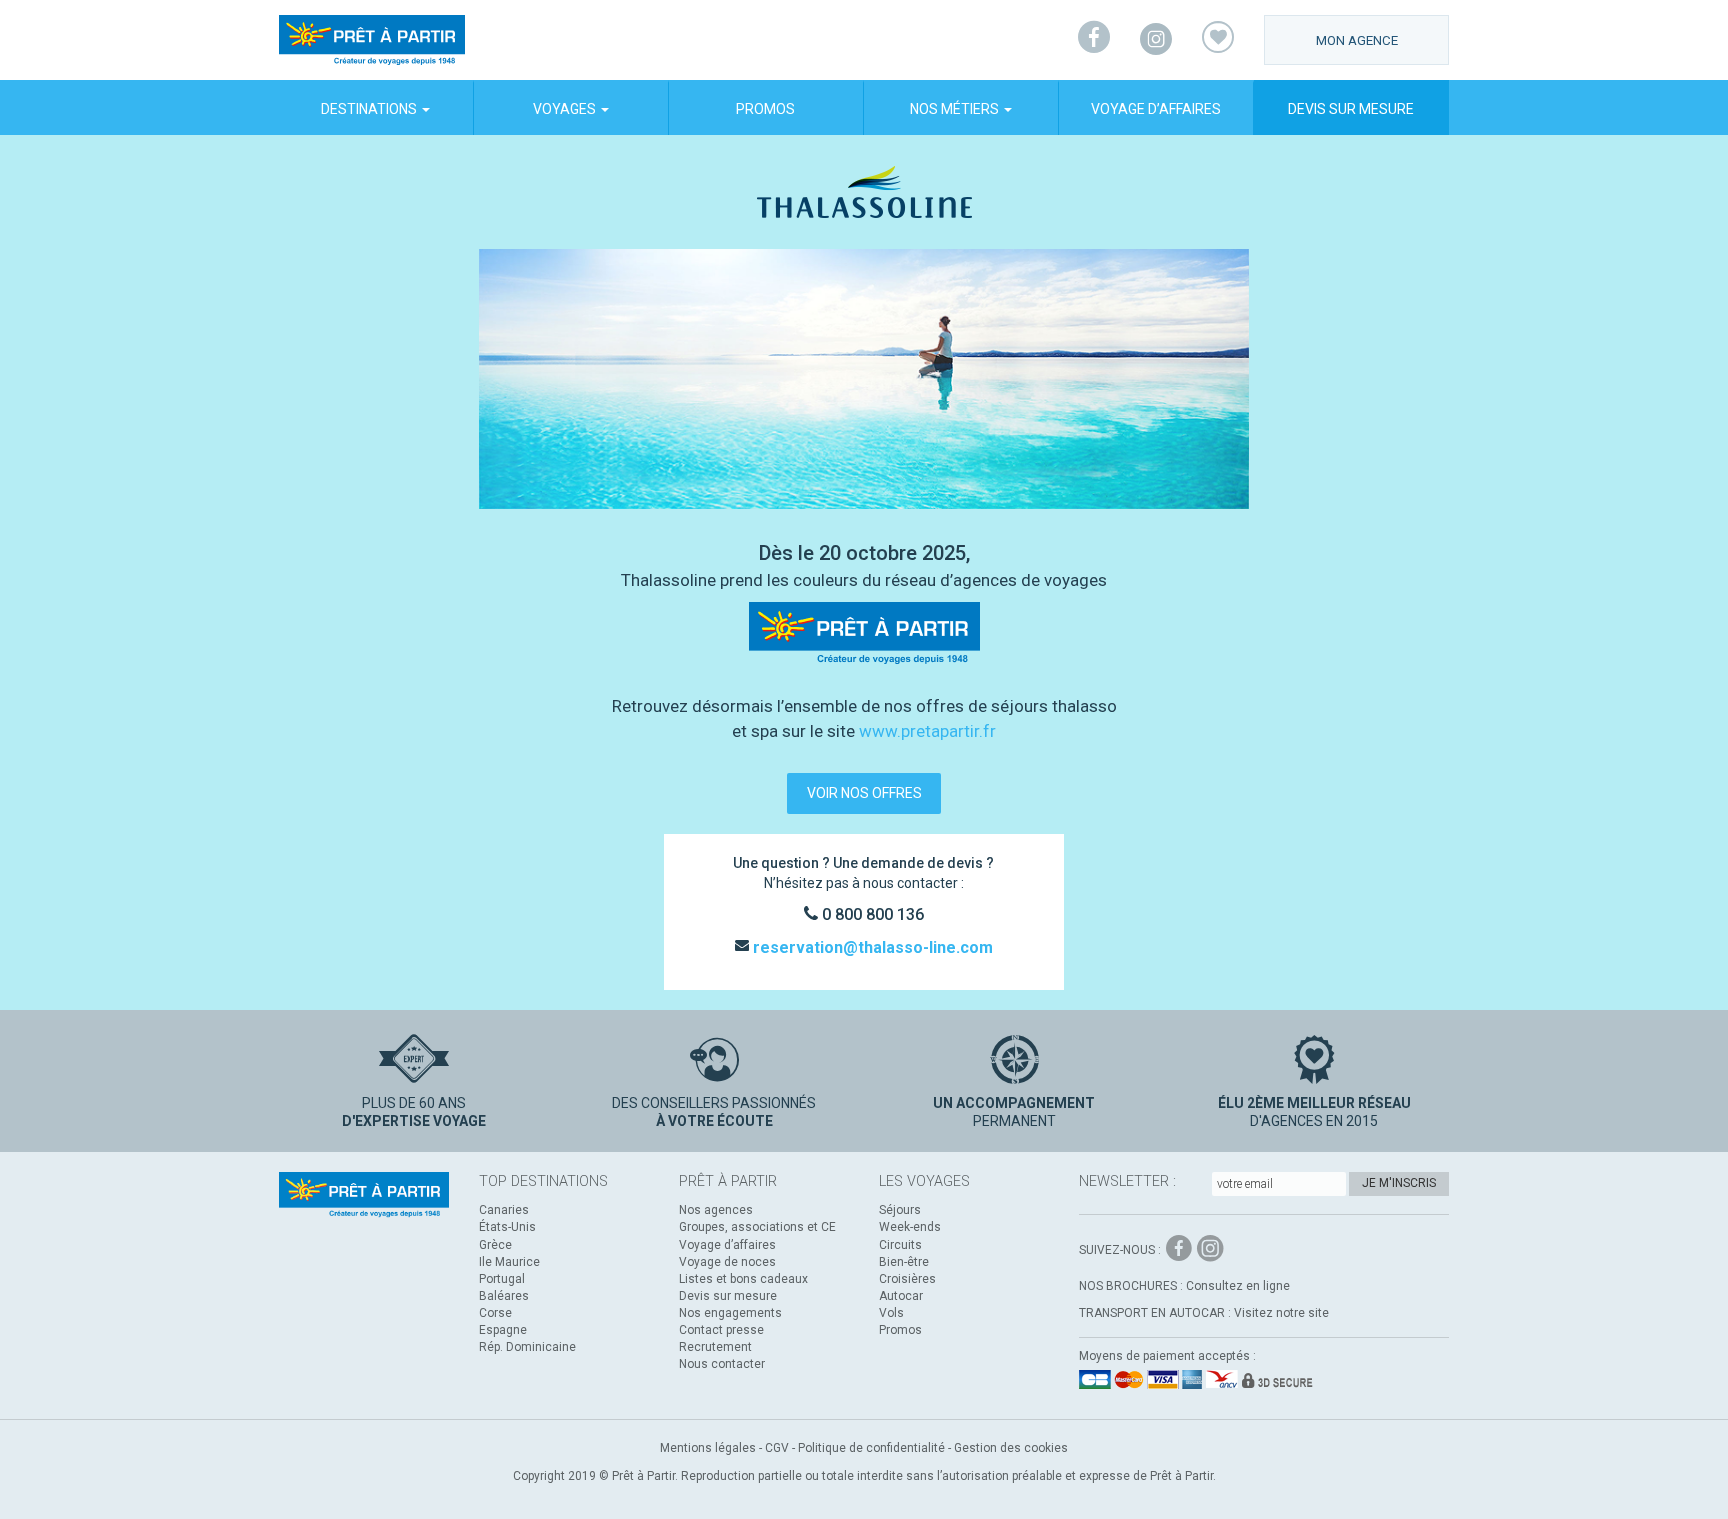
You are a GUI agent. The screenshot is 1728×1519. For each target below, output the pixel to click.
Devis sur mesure (1351, 109)
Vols (891, 1313)
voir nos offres (864, 793)
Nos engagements (730, 1313)
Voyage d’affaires (1156, 109)
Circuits (900, 1245)
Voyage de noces (727, 1262)
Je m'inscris (1399, 1183)
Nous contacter (722, 1364)
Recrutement (715, 1347)
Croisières (907, 1279)
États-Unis (507, 1227)
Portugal (502, 1279)
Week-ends (910, 1227)
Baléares (504, 1296)
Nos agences (716, 1210)
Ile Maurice (509, 1262)
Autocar (901, 1296)
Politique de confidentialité (871, 1448)
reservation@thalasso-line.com (871, 947)
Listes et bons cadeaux (743, 1279)
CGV (777, 1448)
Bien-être (904, 1262)
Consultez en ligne (1238, 1286)
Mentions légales (708, 1448)
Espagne (503, 1330)
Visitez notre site (1281, 1313)
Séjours (900, 1210)
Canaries (504, 1210)
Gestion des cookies (1011, 1448)
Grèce (495, 1245)
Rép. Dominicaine (527, 1347)
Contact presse (721, 1330)
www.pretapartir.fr (927, 731)
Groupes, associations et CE (757, 1227)
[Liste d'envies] (1218, 40)
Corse (495, 1313)
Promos (765, 109)
